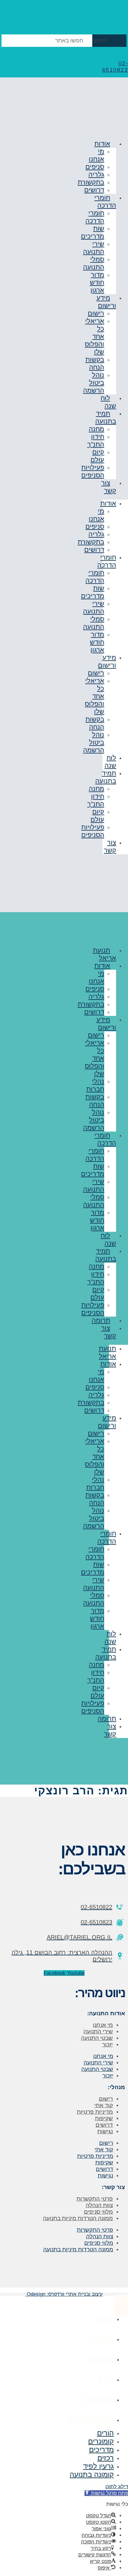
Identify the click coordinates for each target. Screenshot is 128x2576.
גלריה (96, 175)
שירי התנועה (94, 248)
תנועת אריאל (104, 954)
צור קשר (109, 487)
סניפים (95, 167)
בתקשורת (91, 182)
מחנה (96, 429)
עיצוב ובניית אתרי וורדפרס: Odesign (64, 2294)
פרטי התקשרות (95, 2199)
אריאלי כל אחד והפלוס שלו (95, 336)
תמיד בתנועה (106, 417)
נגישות (105, 2131)
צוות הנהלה (99, 2205)
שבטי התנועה (97, 2038)
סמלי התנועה (94, 263)
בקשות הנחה (95, 363)
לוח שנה (108, 402)
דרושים (94, 550)
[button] (106, 2493)
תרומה (101, 1320)
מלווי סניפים (98, 2212)
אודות (102, 144)
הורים (105, 2319)
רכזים (106, 2379)
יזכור (107, 2044)
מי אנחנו (96, 155)
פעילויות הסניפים (93, 471)
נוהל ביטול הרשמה (94, 383)
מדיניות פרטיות (95, 2112)
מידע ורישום (106, 302)
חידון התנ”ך (96, 441)
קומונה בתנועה (92, 2420)
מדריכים (101, 2359)
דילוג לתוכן (117, 2487)
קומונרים (101, 2339)
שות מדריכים (93, 232)
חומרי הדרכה (105, 201)
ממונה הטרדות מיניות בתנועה (78, 2218)
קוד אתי (104, 2105)
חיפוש (101, 41)
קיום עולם (97, 456)
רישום (96, 313)
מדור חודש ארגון (97, 282)
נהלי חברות (95, 1085)
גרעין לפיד (98, 2399)
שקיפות (104, 2118)
